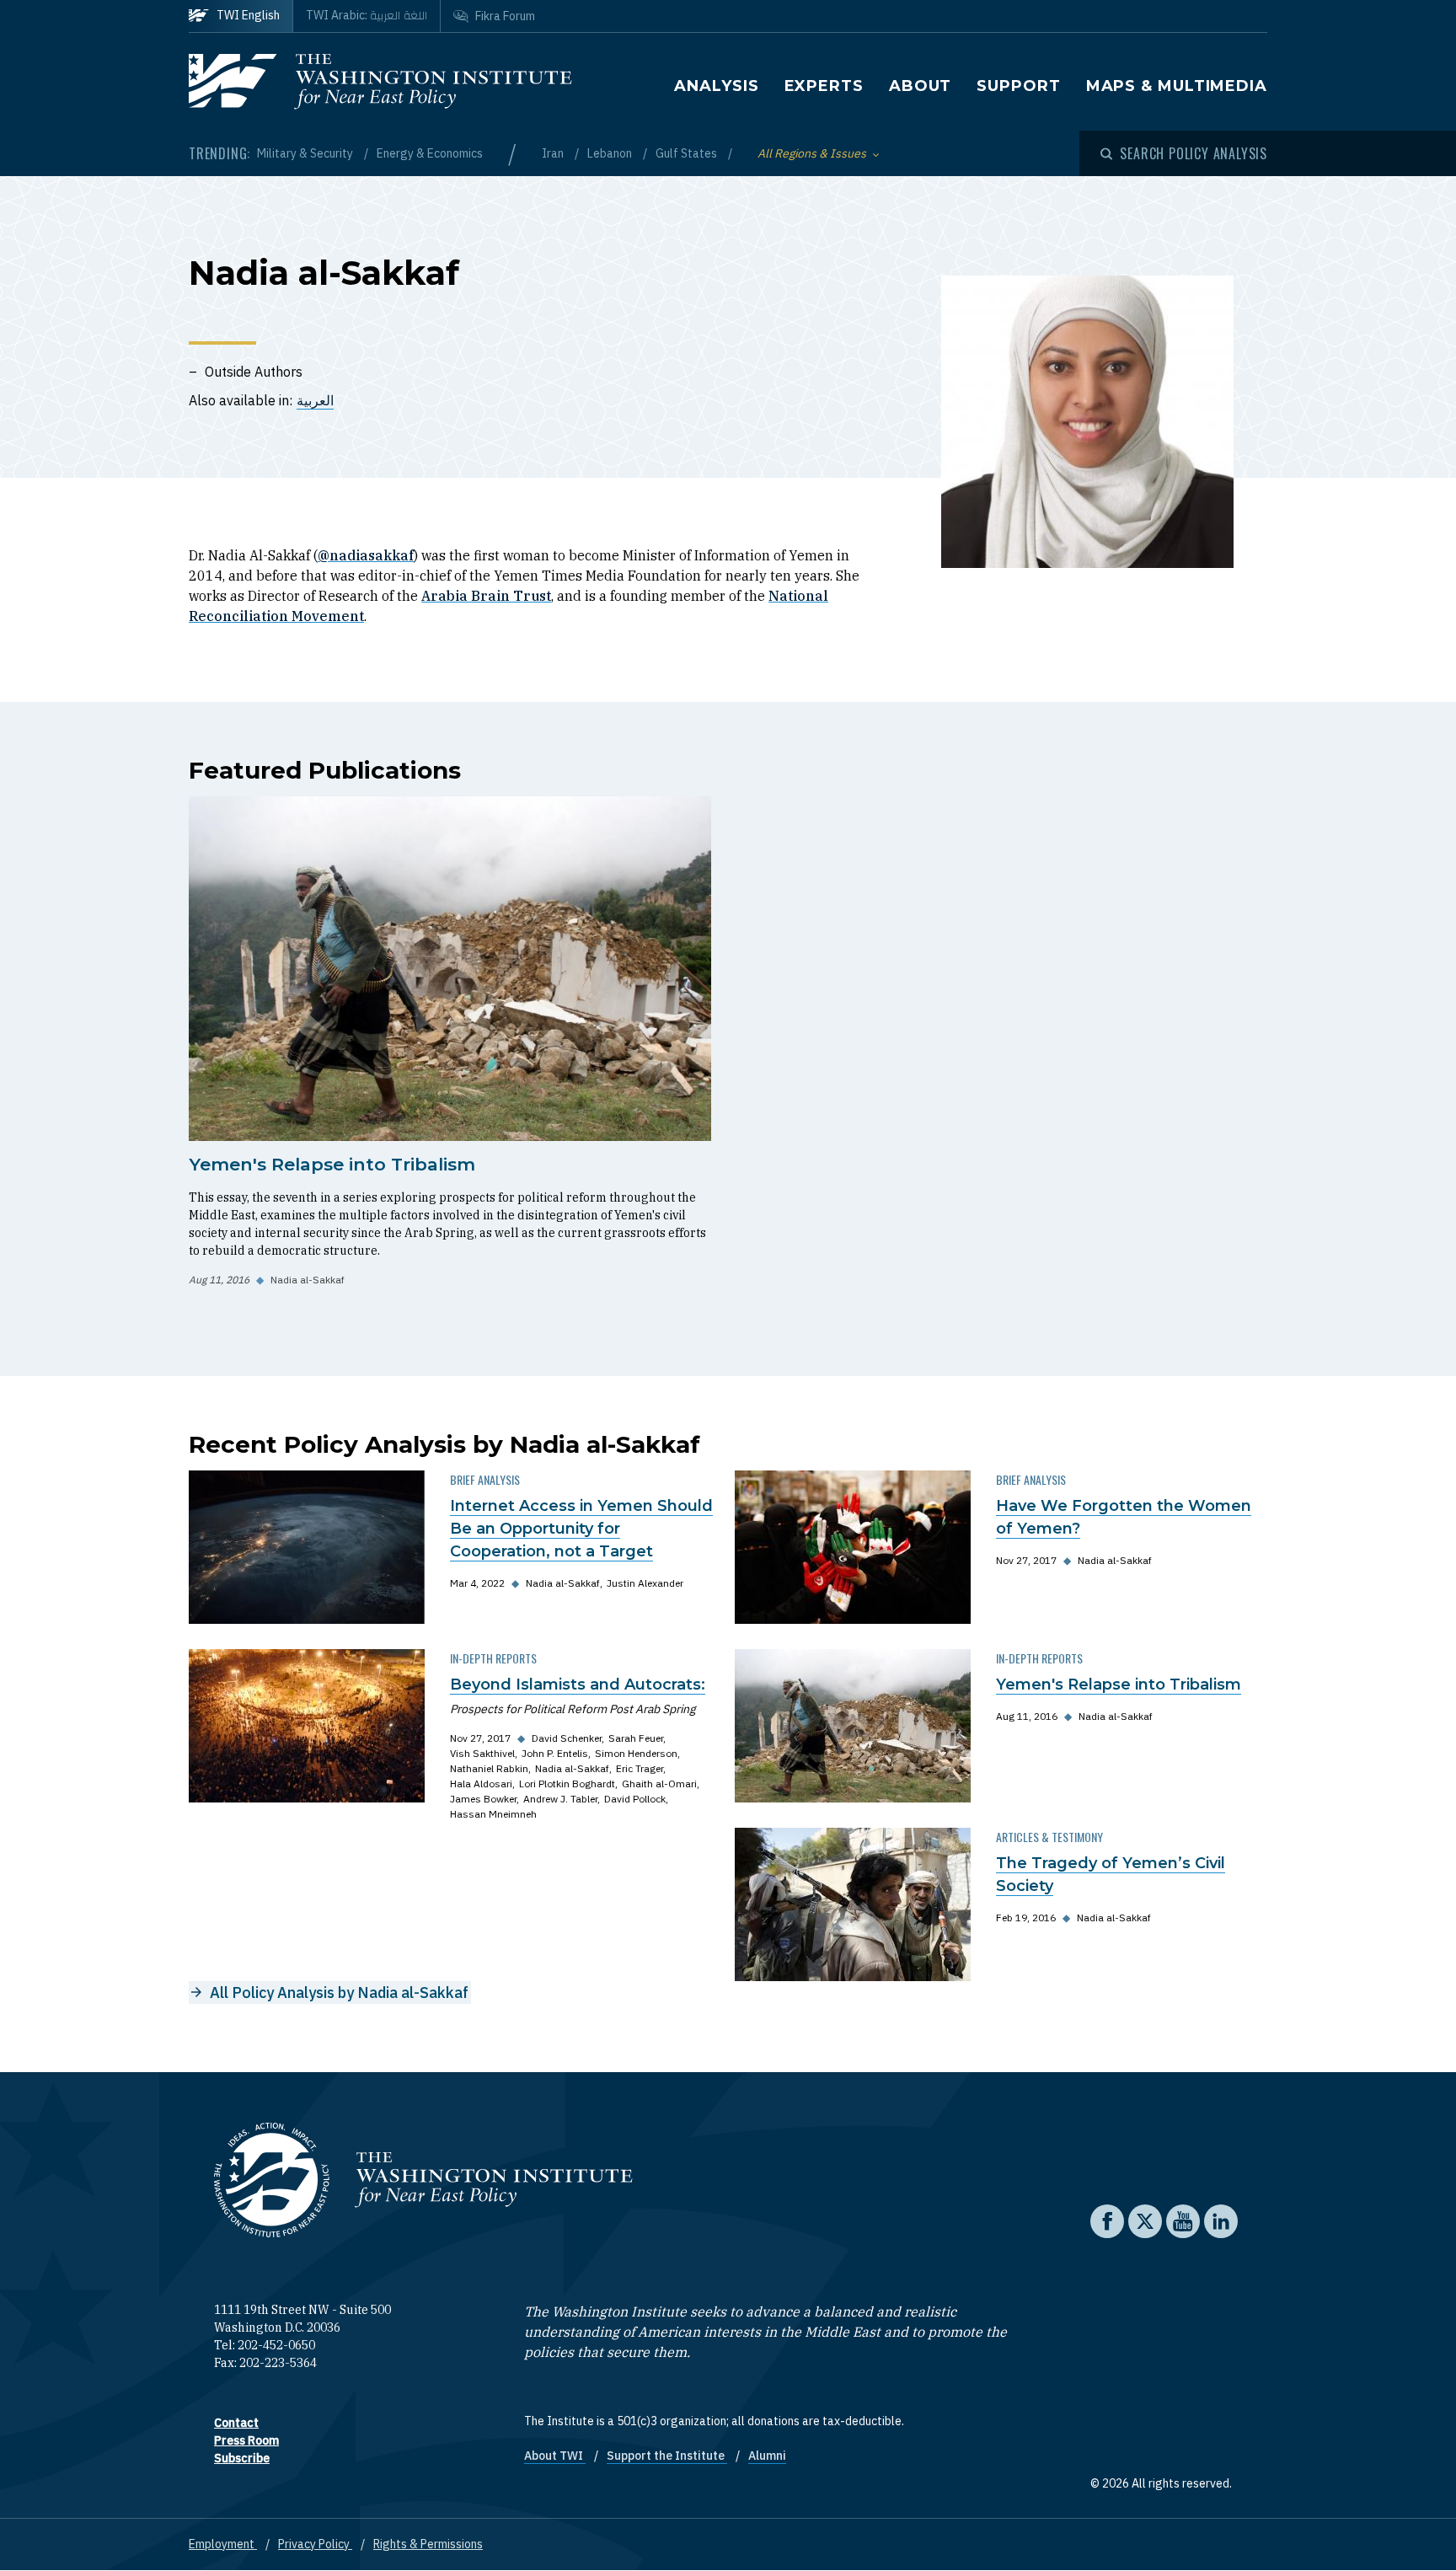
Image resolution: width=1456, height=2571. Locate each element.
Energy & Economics (430, 153)
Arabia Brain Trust (486, 596)
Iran (554, 153)
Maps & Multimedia (1177, 86)
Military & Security (306, 153)
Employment (223, 2544)
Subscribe (242, 2458)
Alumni (767, 2456)
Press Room (246, 2440)
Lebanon (611, 153)
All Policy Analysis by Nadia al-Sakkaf (339, 1993)
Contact (236, 2423)
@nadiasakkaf (366, 555)
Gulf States (688, 153)
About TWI (555, 2456)
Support (1018, 86)
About (921, 86)
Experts (824, 86)
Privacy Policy (315, 2544)
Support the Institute (667, 2456)
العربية (315, 400)
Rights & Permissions (428, 2544)
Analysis (716, 86)
